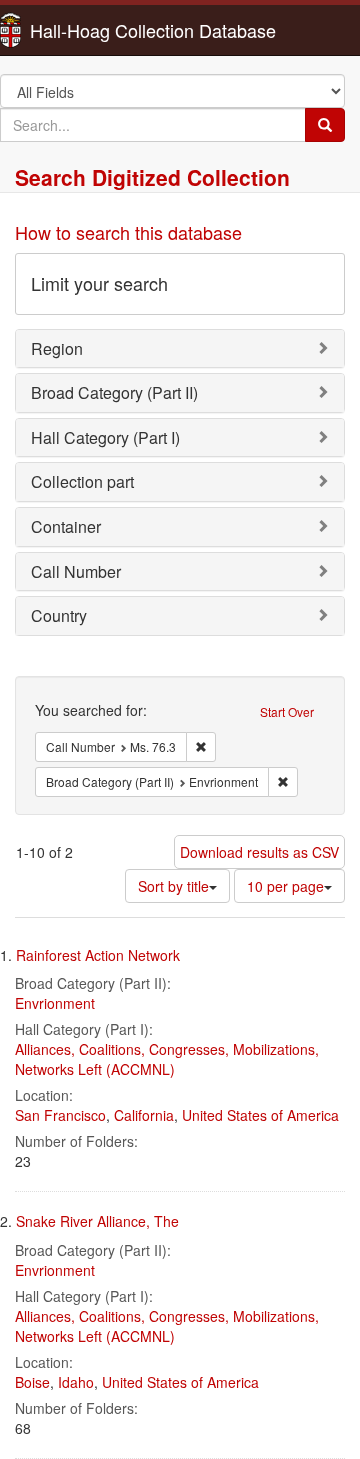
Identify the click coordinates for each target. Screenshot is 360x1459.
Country (59, 615)
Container (66, 526)
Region (57, 348)
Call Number (76, 571)
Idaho (76, 1382)
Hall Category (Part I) (105, 437)
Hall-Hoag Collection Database (90, 30)
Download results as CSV (259, 852)
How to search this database (128, 232)
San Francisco (60, 1115)
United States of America (260, 1115)
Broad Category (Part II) (114, 392)
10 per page (285, 886)
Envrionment (55, 1003)
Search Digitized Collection (152, 177)
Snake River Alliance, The (97, 1221)
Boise (32, 1382)
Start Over (287, 711)
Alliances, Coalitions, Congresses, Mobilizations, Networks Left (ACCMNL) (167, 1059)
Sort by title (173, 886)
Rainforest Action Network (98, 955)
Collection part (82, 481)
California (144, 1115)
